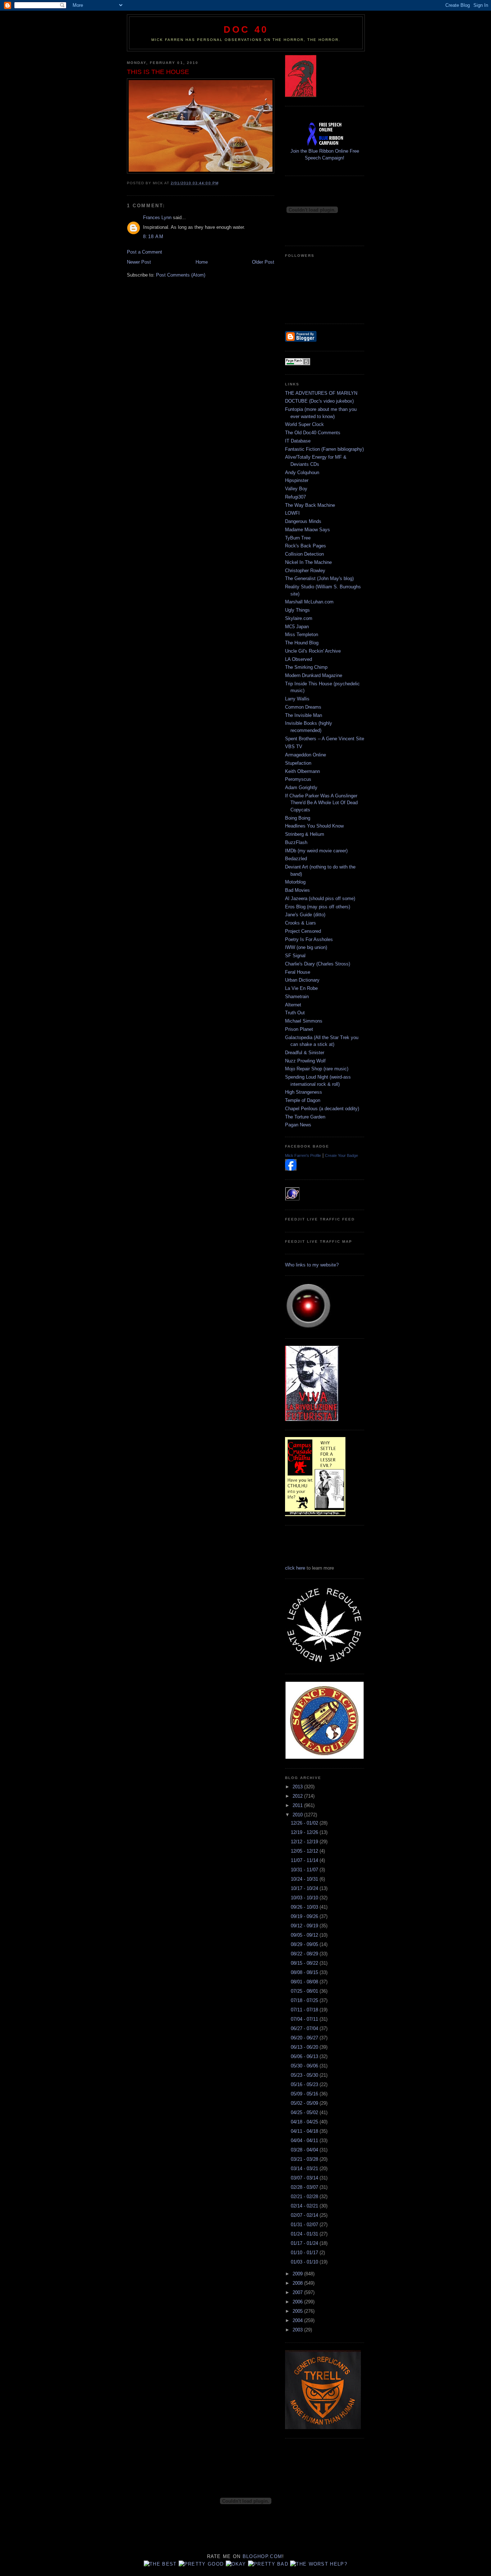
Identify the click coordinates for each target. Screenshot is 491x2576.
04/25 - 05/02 (305, 2112)
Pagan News (298, 1125)
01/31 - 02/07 (305, 2225)
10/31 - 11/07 (305, 1870)
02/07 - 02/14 (305, 2215)
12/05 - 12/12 (305, 1851)
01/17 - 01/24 (305, 2243)
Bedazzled (296, 859)
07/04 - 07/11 (305, 2019)
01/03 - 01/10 (305, 2262)
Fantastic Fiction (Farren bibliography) (324, 449)
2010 (298, 1815)
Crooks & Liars (300, 923)
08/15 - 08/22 (305, 1963)
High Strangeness (304, 1092)
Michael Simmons (304, 1021)
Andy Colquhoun (302, 472)
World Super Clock (304, 424)
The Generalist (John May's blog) (319, 578)
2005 (298, 2311)
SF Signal (295, 956)
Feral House (298, 972)
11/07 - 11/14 (305, 1860)
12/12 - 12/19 (305, 1842)
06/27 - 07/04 (305, 2028)
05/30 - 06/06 (305, 2066)
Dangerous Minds (303, 521)
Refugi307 (295, 497)
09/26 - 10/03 (305, 1907)
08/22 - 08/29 (305, 1954)
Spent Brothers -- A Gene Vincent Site (325, 739)
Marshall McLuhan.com (309, 602)
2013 (298, 1787)
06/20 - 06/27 (305, 2038)
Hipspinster (297, 480)
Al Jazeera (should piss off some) (320, 898)
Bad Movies (297, 890)
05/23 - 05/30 (305, 2075)
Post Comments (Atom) (181, 275)
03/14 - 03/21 (305, 2169)
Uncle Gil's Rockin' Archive (313, 651)
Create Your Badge (341, 1155)
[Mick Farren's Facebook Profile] (291, 1169)
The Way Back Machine (310, 505)
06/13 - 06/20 (305, 2047)
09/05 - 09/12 (305, 1935)
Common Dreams (303, 707)
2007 (298, 2292)
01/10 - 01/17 (305, 2253)
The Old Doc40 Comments (313, 433)
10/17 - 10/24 (305, 1888)
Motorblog (295, 882)
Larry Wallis (297, 699)
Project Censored (303, 931)
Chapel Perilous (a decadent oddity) (322, 1109)
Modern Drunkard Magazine (314, 675)
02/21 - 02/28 (305, 2197)
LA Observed (299, 659)
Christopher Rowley (305, 571)
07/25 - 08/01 (305, 1991)
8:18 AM (153, 237)
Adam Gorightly (301, 787)
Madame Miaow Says (308, 530)
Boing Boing (298, 818)
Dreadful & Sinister (305, 1053)
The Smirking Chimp (306, 667)
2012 (298, 1796)
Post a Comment (144, 252)
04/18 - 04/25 (305, 2122)
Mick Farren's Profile (303, 1155)
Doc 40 (246, 29)
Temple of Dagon (303, 1100)
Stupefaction (298, 763)
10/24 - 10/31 (305, 1879)
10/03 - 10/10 (305, 1898)
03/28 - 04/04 (305, 2150)
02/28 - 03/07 (305, 2187)
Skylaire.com (299, 618)
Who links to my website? (312, 1265)
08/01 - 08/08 (305, 1982)
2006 (298, 2302)
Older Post (263, 262)
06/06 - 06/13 (305, 2056)
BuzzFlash (296, 842)
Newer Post (139, 262)
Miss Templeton (302, 634)
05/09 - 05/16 (305, 2094)
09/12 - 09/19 (305, 1926)
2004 (298, 2320)
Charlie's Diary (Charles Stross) (318, 964)
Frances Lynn (157, 217)
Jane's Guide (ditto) (305, 915)
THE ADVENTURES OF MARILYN (321, 393)
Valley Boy (296, 489)
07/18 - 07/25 (305, 2000)
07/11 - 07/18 (305, 2010)
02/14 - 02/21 (305, 2206)
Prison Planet (299, 1029)
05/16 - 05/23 (305, 2084)
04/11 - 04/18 (305, 2131)
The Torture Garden (305, 1117)
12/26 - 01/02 (305, 1823)
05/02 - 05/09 (305, 2103)
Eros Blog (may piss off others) (318, 907)
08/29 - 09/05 (305, 1944)
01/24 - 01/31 (305, 2234)
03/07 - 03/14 (305, 2178)
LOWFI (292, 513)
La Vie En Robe (301, 988)
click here (295, 1568)
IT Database (298, 441)
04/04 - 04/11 (305, 2141)
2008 (298, 2283)
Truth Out (295, 1013)
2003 (298, 2330)
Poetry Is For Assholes (309, 939)
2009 (298, 2274)
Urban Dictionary (302, 980)
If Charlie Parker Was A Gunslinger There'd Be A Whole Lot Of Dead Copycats (321, 803)
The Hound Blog (302, 643)
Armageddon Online (306, 755)
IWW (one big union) (306, 947)
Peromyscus (298, 779)
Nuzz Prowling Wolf (305, 1061)
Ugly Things (297, 610)
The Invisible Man (304, 715)
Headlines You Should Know (314, 826)
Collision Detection (304, 554)
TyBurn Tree (298, 538)
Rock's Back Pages (306, 546)
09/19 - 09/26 (305, 1916)
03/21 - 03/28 (305, 2159)
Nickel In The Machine (308, 562)
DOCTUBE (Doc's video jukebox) (319, 401)
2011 (298, 1805)
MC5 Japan (297, 627)
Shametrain (297, 997)
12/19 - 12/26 (305, 1832)
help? (339, 2564)
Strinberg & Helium (305, 834)
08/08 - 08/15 (305, 1972)
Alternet (293, 1005)
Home (202, 262)
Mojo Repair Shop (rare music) (317, 1069)
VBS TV (294, 747)
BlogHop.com (262, 2556)
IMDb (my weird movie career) (316, 851)
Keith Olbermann (302, 771)
